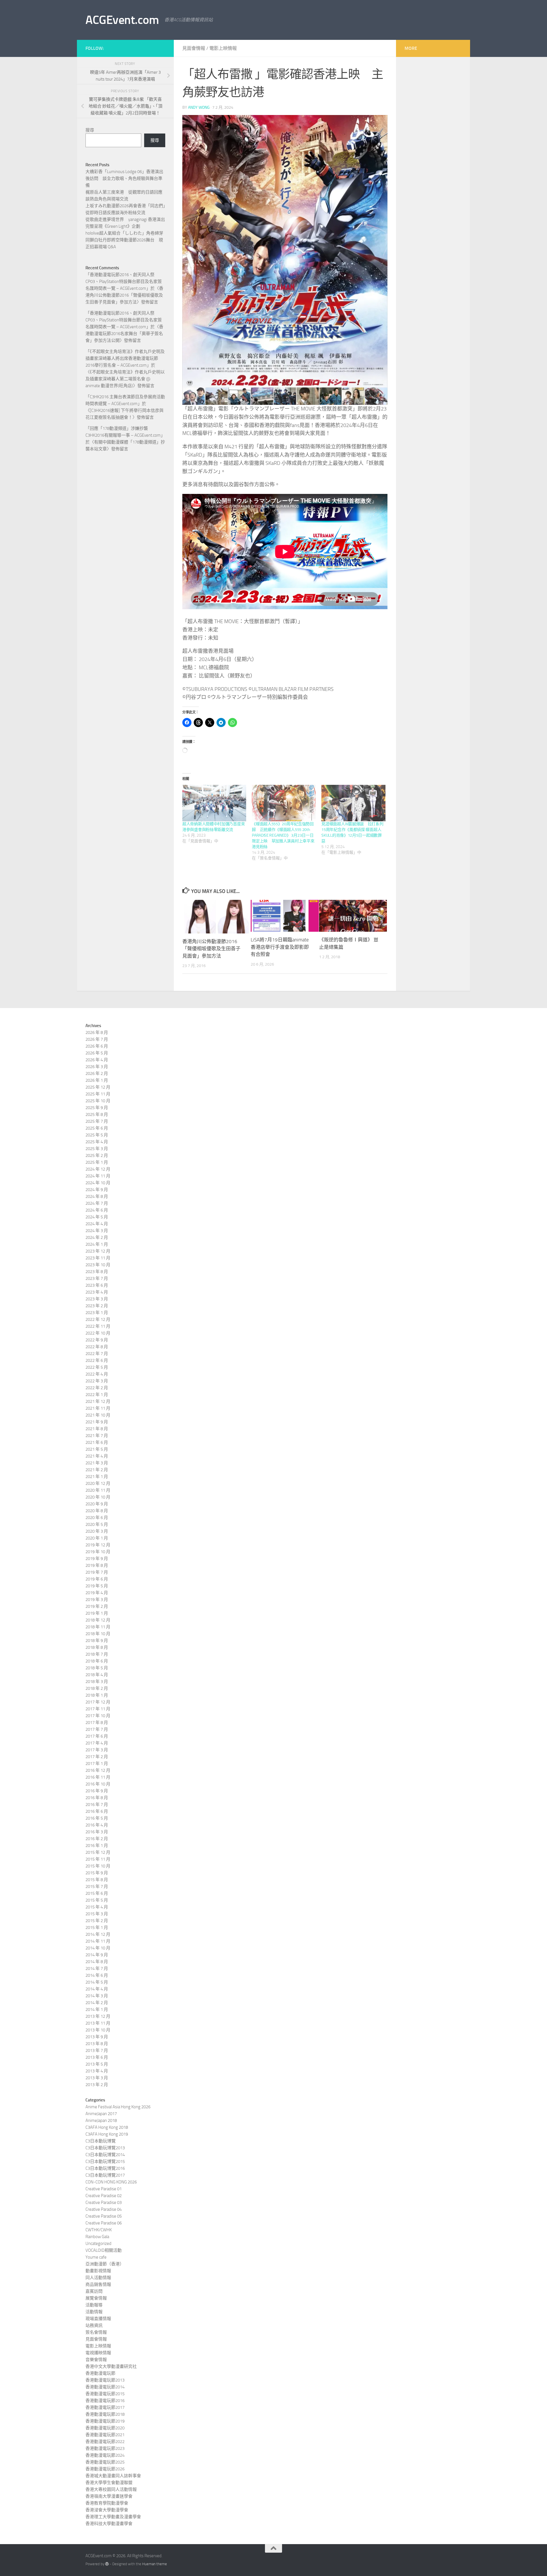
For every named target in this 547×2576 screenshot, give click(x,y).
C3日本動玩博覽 (101, 2141)
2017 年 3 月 (97, 1750)
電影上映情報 (223, 48)
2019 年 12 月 (98, 1545)
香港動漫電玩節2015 (105, 2394)
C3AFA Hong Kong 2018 (107, 2127)
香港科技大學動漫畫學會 (109, 2524)
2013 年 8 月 (97, 2044)
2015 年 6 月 (97, 1893)
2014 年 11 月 (98, 1941)
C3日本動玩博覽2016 (105, 2168)
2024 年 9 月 (97, 1190)
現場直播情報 (98, 2319)
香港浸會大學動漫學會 (107, 2510)
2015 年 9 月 (97, 1873)
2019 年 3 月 (97, 1600)
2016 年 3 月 (97, 1832)
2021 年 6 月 (97, 1442)
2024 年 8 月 (97, 1196)
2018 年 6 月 (97, 1661)
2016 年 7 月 (97, 1805)
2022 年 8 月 (97, 1347)
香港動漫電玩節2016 (105, 2401)
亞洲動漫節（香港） (105, 2264)
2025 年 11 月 (98, 1094)
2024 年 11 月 (98, 1176)
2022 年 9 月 (97, 1340)
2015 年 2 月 (97, 1921)
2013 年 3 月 (97, 2078)
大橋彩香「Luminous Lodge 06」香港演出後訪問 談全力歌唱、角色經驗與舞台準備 (124, 178)
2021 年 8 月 (97, 1429)
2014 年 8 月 (97, 1962)
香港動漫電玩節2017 (105, 2407)
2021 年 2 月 (97, 1470)
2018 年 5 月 (97, 1668)
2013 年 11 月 (98, 2023)
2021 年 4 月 (97, 1456)
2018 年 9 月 (97, 1641)
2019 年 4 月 (97, 1593)
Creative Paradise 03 (104, 2203)
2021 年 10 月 (98, 1415)
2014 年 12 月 (98, 1934)
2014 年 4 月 (97, 1989)
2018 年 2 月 (97, 1688)
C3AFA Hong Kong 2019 (107, 2134)
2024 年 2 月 (97, 1237)
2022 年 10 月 (98, 1333)
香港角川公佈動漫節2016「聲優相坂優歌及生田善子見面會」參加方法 (211, 949)
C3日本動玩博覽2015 (105, 2162)
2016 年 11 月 (98, 1777)
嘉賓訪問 (94, 2291)
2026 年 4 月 (97, 1060)
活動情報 (94, 2312)
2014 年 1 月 (97, 2010)
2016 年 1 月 (97, 1846)
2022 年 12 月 (98, 1319)
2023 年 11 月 (98, 1258)
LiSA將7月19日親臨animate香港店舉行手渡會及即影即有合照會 (280, 947)
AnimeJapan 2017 (101, 2114)
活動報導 (94, 2305)
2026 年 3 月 (97, 1067)
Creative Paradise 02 (104, 2196)
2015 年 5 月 (97, 1900)
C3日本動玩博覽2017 (105, 2175)
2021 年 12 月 (98, 1401)
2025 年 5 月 (97, 1135)
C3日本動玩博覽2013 (105, 2148)
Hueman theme (155, 2564)
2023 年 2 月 (97, 1306)
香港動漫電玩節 (100, 2373)
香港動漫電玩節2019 (105, 2421)
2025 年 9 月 (97, 1108)
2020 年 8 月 (97, 1511)
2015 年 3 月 (97, 1914)
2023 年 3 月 (97, 1299)
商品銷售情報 (98, 2284)
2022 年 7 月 (97, 1354)
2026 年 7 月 (97, 1039)
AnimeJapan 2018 (101, 2121)
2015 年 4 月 (97, 1907)
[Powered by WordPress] (107, 2564)
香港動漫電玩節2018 (105, 2414)
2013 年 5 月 (97, 2064)
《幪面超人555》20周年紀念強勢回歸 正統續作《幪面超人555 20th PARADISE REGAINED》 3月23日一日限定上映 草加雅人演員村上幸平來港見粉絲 (283, 835)
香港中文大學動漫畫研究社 (111, 2366)
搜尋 (90, 130)
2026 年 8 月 (97, 1033)
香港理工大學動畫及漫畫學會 (113, 2517)
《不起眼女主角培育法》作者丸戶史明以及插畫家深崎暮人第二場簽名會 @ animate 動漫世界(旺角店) (125, 379)
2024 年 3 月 (97, 1231)
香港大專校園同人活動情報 (111, 2489)
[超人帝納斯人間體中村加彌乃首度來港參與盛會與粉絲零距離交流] (214, 803)
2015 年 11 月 (98, 1859)
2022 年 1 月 (97, 1395)
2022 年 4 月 (97, 1374)
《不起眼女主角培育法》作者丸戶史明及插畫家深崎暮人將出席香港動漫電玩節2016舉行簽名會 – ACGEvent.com (125, 358)
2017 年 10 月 (98, 1716)
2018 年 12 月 (98, 1620)
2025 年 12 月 (98, 1087)
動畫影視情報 (98, 2271)
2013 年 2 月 (97, 2085)
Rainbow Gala (97, 2237)
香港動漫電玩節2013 (105, 2380)
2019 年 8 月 (97, 1565)
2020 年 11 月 (98, 1490)
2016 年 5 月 (97, 1818)
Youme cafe (96, 2257)
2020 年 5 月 (97, 1524)
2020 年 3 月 (97, 1531)
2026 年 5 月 (97, 1053)
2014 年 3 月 (97, 1996)
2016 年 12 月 (98, 1770)
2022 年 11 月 (98, 1326)
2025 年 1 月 (97, 1162)
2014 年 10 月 (98, 1948)
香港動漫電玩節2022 (105, 2442)
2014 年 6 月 (97, 1975)
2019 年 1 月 (97, 1613)
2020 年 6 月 (97, 1518)
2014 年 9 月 (97, 1955)
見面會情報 (194, 48)
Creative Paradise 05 (104, 2216)
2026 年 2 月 (97, 1073)
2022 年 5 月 (97, 1367)
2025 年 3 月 (97, 1149)
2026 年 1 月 (97, 1080)
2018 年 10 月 (98, 1634)
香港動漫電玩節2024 (105, 2455)
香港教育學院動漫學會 (107, 2503)
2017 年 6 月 (97, 1736)
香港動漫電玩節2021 (105, 2435)
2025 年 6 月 (97, 1128)
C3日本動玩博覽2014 (105, 2155)
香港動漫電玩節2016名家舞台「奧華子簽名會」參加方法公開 (124, 334)
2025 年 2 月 (97, 1155)
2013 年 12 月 (98, 2016)
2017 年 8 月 (97, 1723)
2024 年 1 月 (97, 1244)
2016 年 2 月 (97, 1839)
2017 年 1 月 (97, 1764)
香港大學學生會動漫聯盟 (109, 2483)
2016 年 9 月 (97, 1791)
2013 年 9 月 (97, 2037)
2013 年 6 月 (97, 2057)
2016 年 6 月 (97, 1811)
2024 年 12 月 (98, 1169)
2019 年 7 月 (97, 1572)
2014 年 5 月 (97, 1982)
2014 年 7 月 (97, 1969)
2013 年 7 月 (97, 2050)
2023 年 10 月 (98, 1265)
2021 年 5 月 (97, 1449)
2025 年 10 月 (98, 1101)
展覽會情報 (96, 2298)
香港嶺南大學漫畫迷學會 (109, 2496)
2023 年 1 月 (97, 1313)
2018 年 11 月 (98, 1627)
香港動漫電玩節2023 (105, 2448)
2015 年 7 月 (97, 1887)
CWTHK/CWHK (99, 2230)
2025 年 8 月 (97, 1114)
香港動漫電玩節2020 (105, 2428)
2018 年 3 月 (97, 1682)
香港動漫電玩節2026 (105, 2469)
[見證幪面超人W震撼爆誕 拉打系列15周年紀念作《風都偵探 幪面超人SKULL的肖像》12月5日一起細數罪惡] (353, 803)
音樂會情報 (96, 2360)
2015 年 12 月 (98, 1852)
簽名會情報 (96, 2332)
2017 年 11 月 (98, 1709)
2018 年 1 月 (97, 1695)
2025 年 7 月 (97, 1121)
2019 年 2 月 (97, 1606)
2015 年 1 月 (97, 1928)
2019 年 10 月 (98, 1552)
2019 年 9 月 (97, 1559)
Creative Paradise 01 (104, 2189)
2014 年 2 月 (97, 2003)
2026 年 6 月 (97, 1046)
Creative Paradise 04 (104, 2209)
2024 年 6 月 (97, 1210)
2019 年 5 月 (97, 1586)
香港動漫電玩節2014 (105, 2387)
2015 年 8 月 (97, 1880)
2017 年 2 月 (97, 1757)
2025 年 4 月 (97, 1142)
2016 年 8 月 (97, 1798)
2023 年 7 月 (97, 1278)
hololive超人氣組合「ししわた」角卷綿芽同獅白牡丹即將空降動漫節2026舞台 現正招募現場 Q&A (124, 240)
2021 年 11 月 (98, 1408)
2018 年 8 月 (97, 1647)
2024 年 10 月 (98, 1183)
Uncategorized (98, 2244)
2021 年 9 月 (97, 1422)
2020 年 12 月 (98, 1483)
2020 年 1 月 (97, 1538)
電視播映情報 (98, 2353)
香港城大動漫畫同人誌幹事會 (113, 2476)
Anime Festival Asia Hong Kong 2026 (118, 2107)
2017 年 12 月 (98, 1702)
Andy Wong (199, 107)
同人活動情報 (98, 2278)
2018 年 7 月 (97, 1654)
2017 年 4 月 (97, 1743)
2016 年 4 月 (97, 1825)
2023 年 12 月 (98, 1251)
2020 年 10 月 (98, 1497)
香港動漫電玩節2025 (105, 2462)
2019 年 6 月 (97, 1579)
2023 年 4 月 (97, 1292)
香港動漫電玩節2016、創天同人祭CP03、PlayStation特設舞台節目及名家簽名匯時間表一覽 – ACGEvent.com (124, 282)
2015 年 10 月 (98, 1866)
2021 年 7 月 (97, 1436)
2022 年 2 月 (97, 1388)
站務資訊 (94, 2325)
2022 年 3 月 (97, 1381)
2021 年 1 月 (97, 1477)
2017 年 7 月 (97, 1729)
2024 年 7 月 (97, 1203)
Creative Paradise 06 (104, 2223)
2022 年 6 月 (97, 1360)
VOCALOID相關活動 (104, 2250)
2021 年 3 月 (97, 1463)
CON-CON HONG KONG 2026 (111, 2182)
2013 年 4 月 (97, 2071)
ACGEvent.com (122, 20)
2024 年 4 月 (97, 1224)
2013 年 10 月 (98, 2030)
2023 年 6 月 (97, 1285)
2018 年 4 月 (97, 1675)
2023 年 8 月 (97, 1272)
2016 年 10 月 (98, 1784)
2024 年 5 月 (97, 1217)
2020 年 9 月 (97, 1504)
